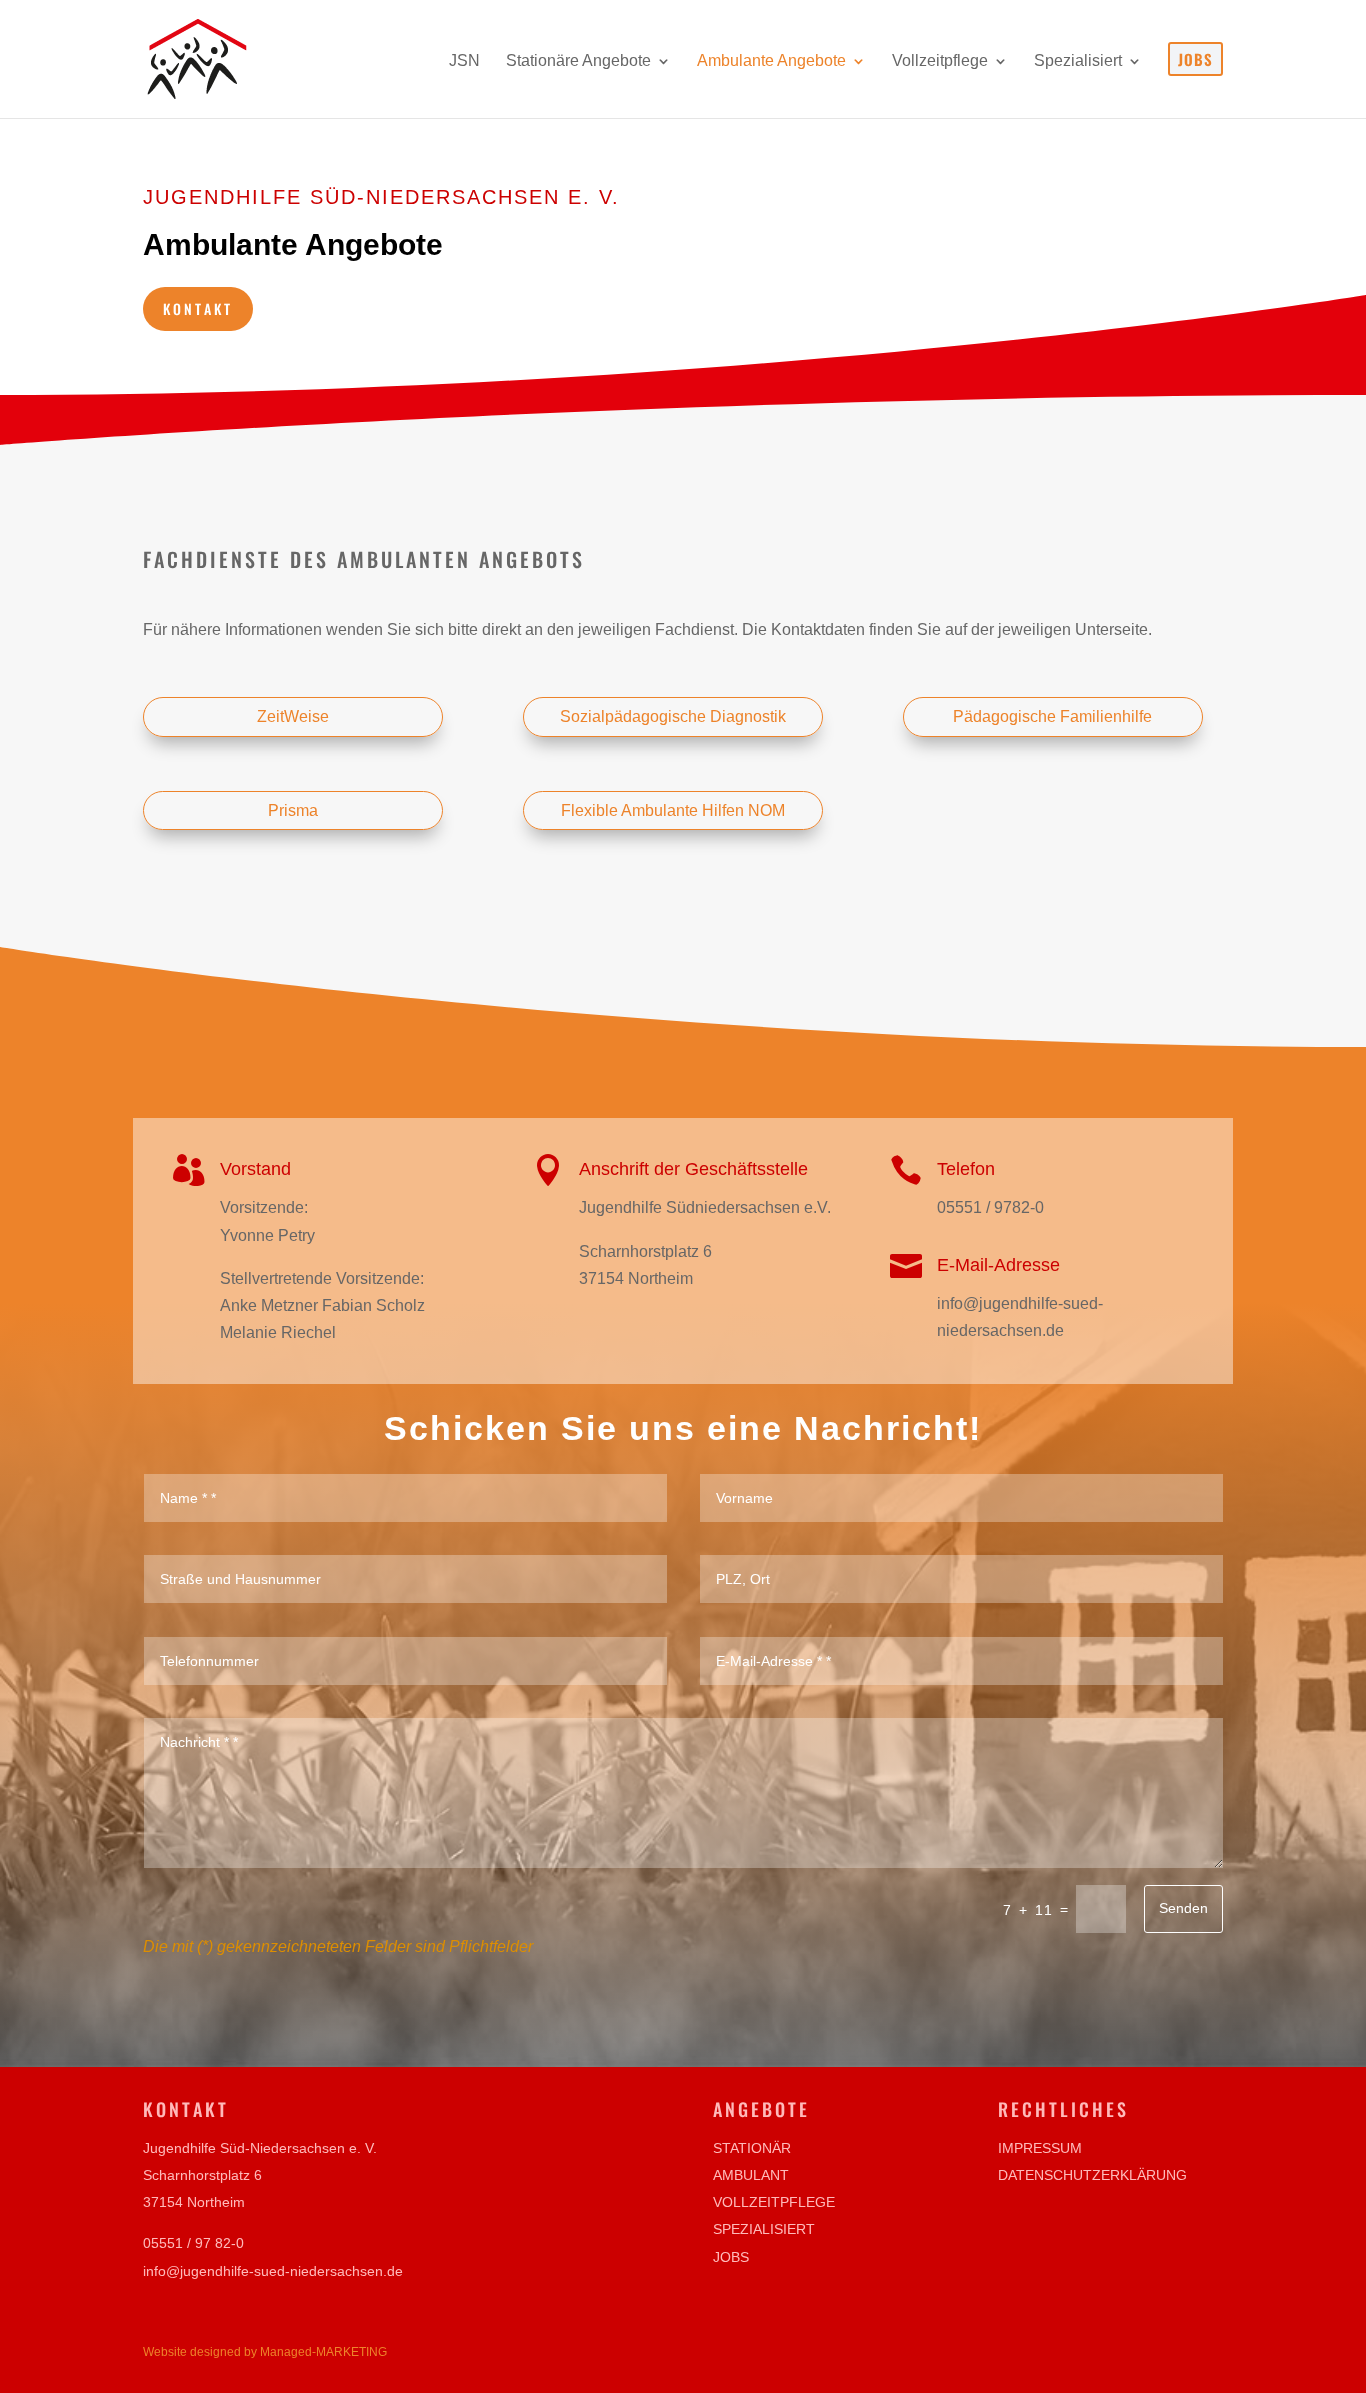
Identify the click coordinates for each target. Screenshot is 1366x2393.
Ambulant (751, 2175)
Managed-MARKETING (323, 2352)
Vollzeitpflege (774, 2202)
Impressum (1040, 2148)
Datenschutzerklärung (1092, 2175)
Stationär (752, 2148)
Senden (1183, 1908)
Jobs (731, 2257)
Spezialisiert (764, 2229)
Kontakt (198, 308)
